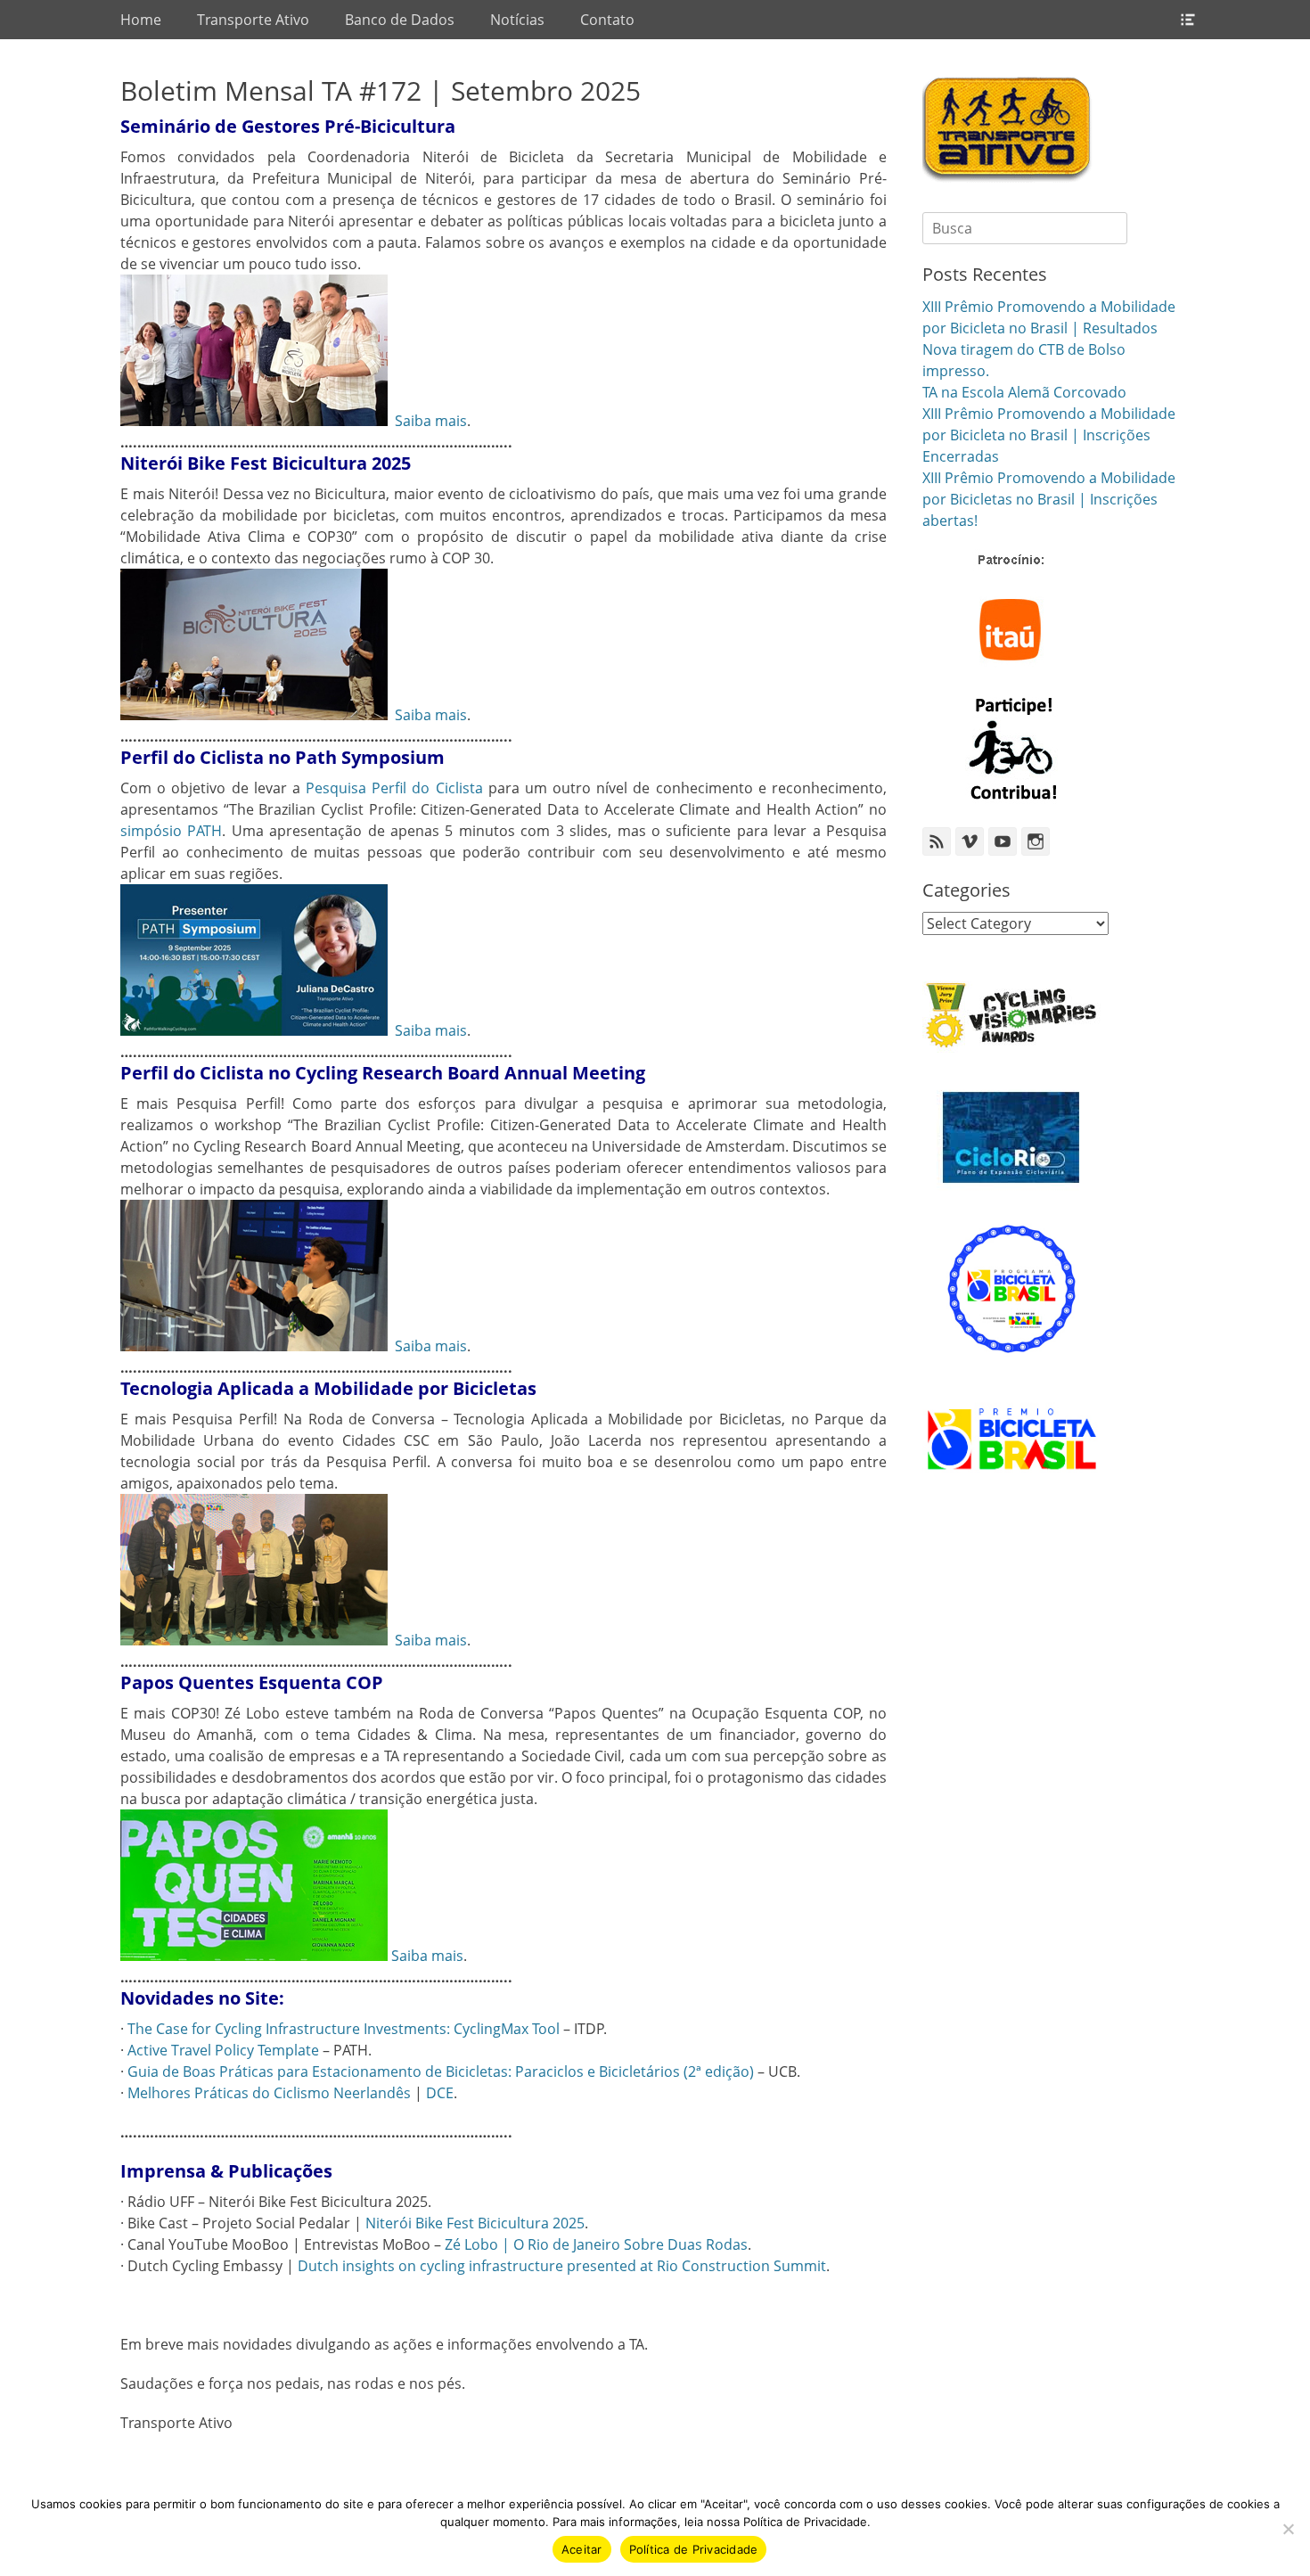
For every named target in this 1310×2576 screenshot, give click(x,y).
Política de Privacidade (694, 2549)
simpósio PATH (171, 831)
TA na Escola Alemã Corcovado (1024, 392)
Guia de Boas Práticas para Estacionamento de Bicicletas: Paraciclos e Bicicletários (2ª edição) (441, 2071)
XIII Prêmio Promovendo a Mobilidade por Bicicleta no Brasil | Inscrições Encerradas (1049, 435)
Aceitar (582, 2549)
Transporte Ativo (253, 20)
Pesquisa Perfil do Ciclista (394, 788)
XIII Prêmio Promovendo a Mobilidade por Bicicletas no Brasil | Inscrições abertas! (1049, 499)
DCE (440, 2093)
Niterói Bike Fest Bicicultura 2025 (475, 2223)
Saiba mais (431, 421)
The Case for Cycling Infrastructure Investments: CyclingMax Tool (344, 2029)
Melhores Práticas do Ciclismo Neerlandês (269, 2093)
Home (141, 20)
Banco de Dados (400, 20)
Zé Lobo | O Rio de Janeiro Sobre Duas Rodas (596, 2244)
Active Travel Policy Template (223, 2050)
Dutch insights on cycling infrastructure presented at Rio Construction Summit (562, 2266)
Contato (607, 20)
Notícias (517, 20)
